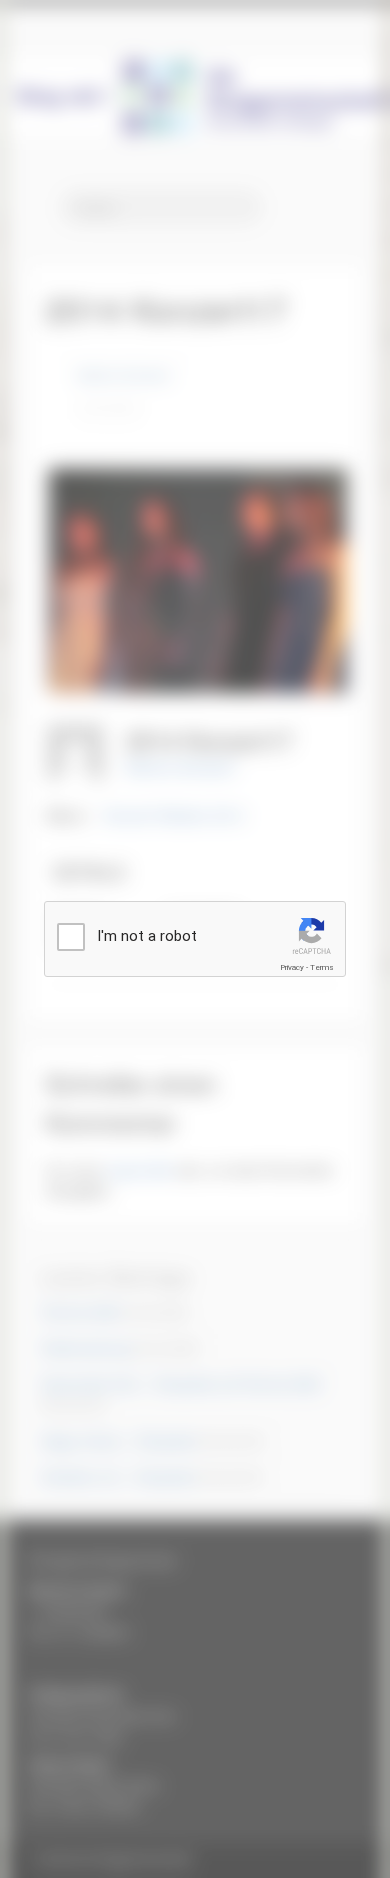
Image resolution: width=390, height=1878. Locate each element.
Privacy (292, 967)
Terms (322, 967)
